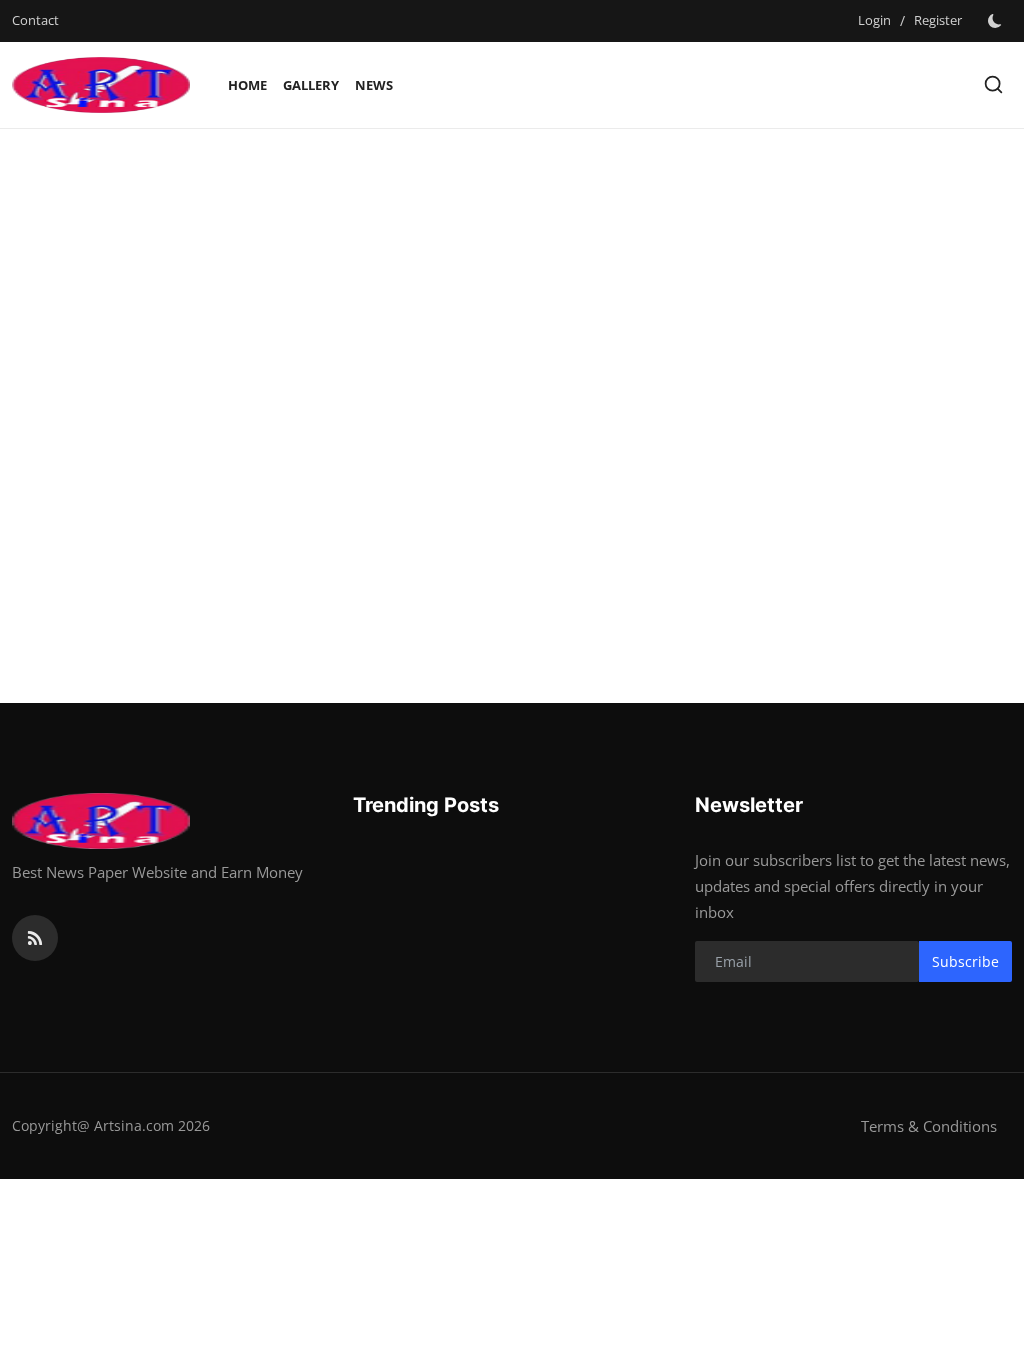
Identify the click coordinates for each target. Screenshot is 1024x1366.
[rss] (35, 938)
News (374, 85)
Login (874, 20)
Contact (35, 20)
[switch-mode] (997, 21)
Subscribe (965, 961)
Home (247, 85)
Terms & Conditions (929, 1126)
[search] (993, 84)
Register (938, 20)
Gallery (311, 85)
